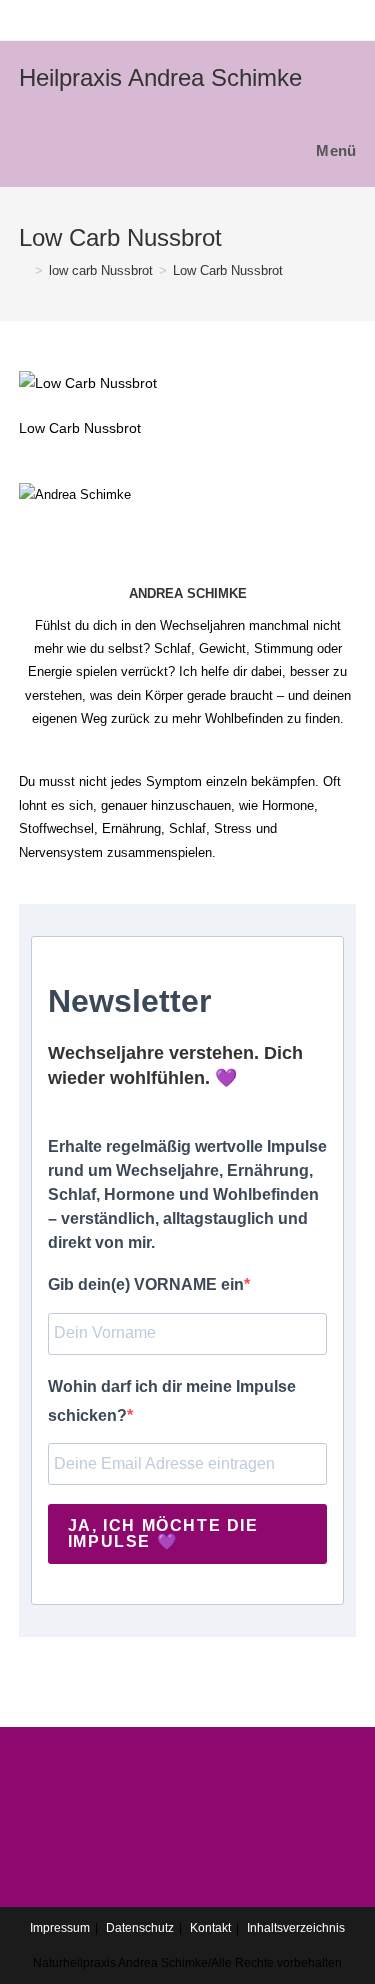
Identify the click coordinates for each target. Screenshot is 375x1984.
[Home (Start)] (24, 270)
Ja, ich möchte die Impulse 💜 (163, 1533)
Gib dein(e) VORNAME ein (146, 1284)
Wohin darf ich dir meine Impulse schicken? (172, 1401)
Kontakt (210, 1928)
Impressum (60, 1928)
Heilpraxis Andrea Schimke (160, 77)
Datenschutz (140, 1928)
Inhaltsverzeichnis (296, 1928)
